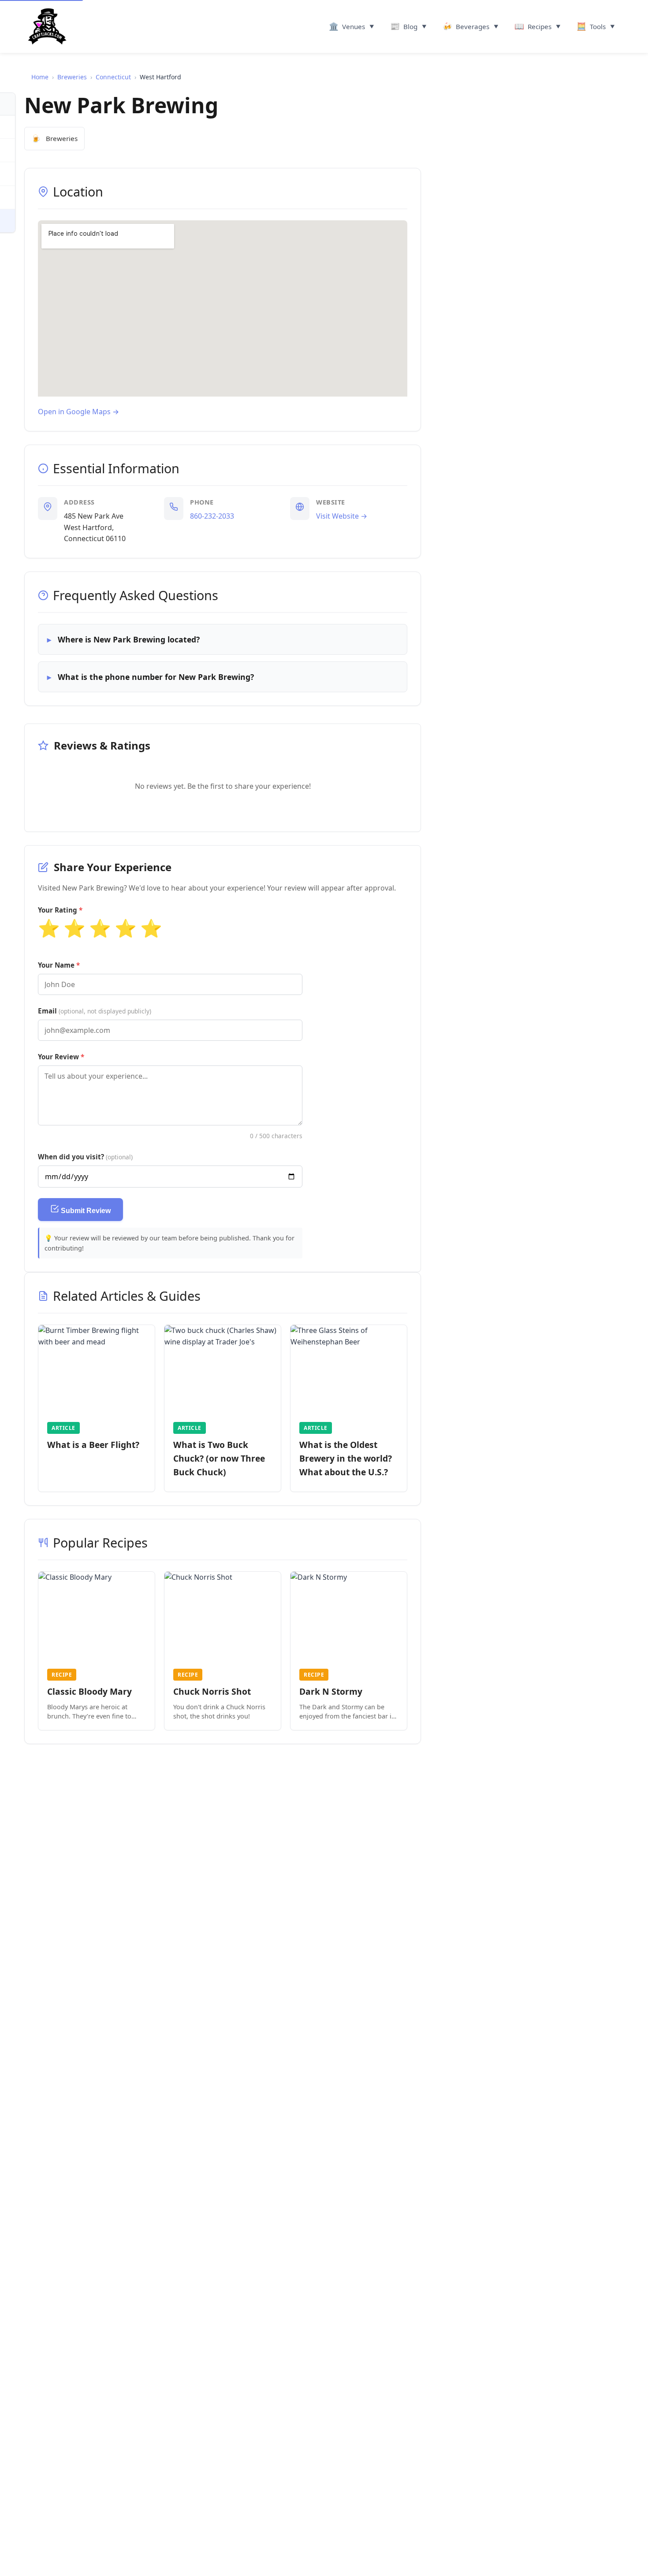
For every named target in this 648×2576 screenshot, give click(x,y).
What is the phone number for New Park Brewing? (156, 677)
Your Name (56, 965)
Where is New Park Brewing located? (129, 639)
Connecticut (113, 77)
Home (40, 77)
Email (95, 1011)
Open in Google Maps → (78, 412)
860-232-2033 (212, 516)
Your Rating (58, 910)
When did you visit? (85, 1157)
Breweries (72, 77)
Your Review (58, 1057)
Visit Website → (342, 516)
